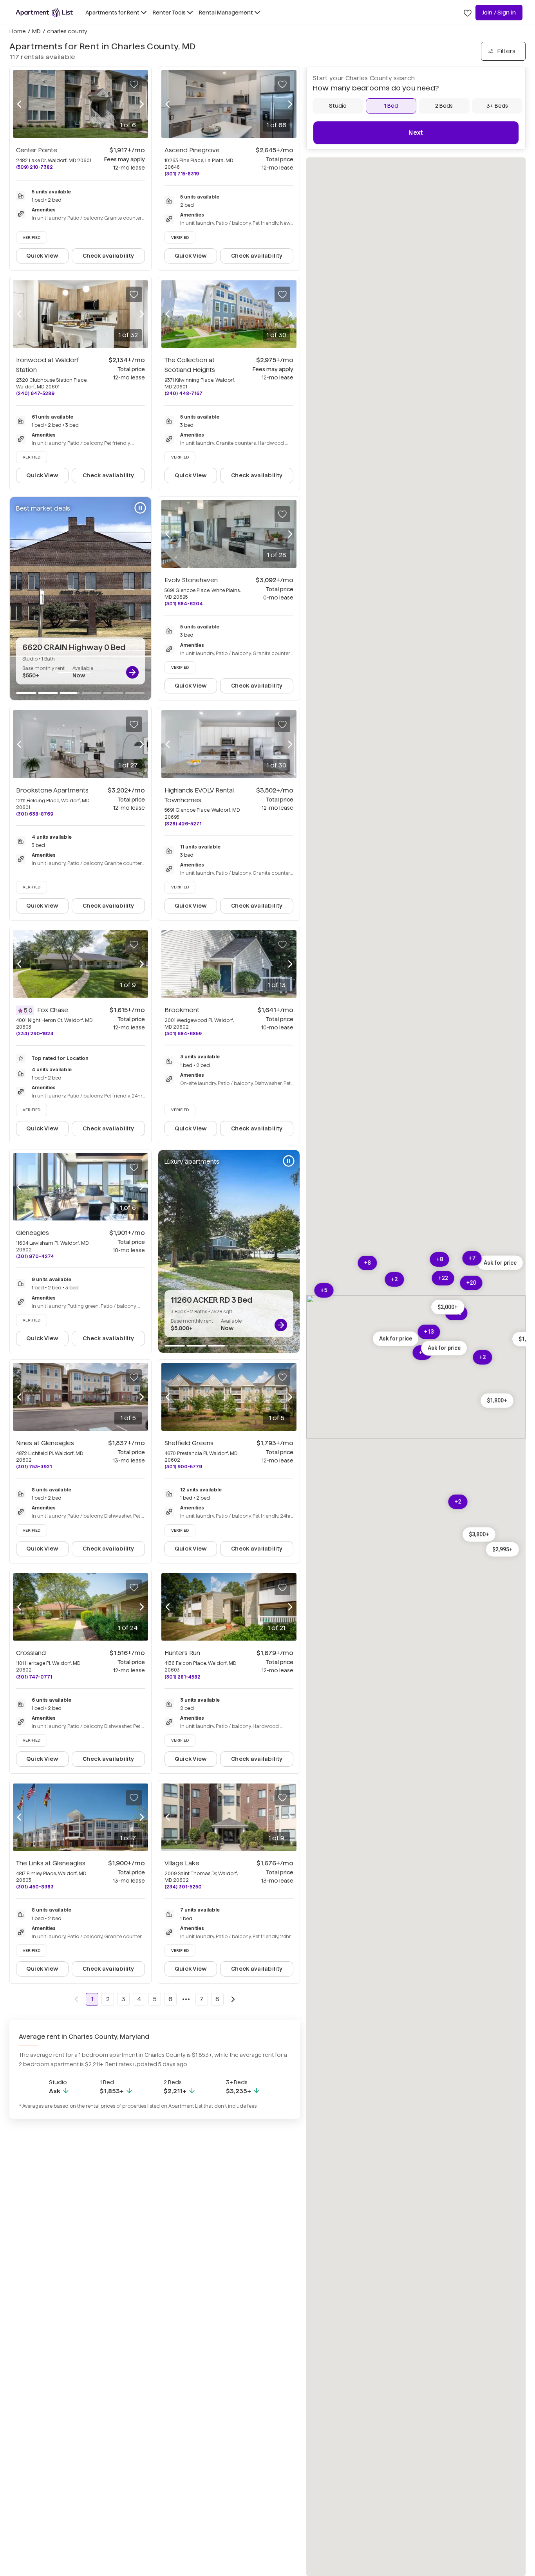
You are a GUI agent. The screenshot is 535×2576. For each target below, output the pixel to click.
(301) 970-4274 (35, 1256)
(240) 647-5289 (35, 393)
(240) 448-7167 (183, 393)
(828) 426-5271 (183, 824)
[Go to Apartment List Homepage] (44, 13)
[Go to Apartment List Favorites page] (468, 13)
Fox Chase (53, 1010)
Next (416, 133)
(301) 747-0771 (34, 1677)
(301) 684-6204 (184, 604)
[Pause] (140, 508)
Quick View (42, 256)
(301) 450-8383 (35, 1887)
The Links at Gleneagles (51, 1863)
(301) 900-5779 (183, 1467)
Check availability (108, 256)
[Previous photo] (19, 104)
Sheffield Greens (189, 1443)
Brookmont (182, 1010)
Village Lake (182, 1863)
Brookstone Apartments (52, 790)
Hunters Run (182, 1653)
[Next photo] (142, 104)
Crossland (31, 1653)
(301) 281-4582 (183, 1677)
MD (36, 31)
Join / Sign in (499, 13)
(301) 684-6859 (183, 1033)
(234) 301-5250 (183, 1887)
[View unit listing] (132, 672)
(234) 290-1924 (35, 1033)
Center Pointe (37, 150)
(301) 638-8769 (35, 814)
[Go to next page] (233, 1999)
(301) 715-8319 (182, 174)
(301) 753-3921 (34, 1467)
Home (18, 31)
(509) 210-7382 (34, 167)
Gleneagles (33, 1233)
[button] (500, 1263)
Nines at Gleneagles (45, 1443)
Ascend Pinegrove (192, 150)
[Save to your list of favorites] (134, 84)
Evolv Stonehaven (191, 580)
